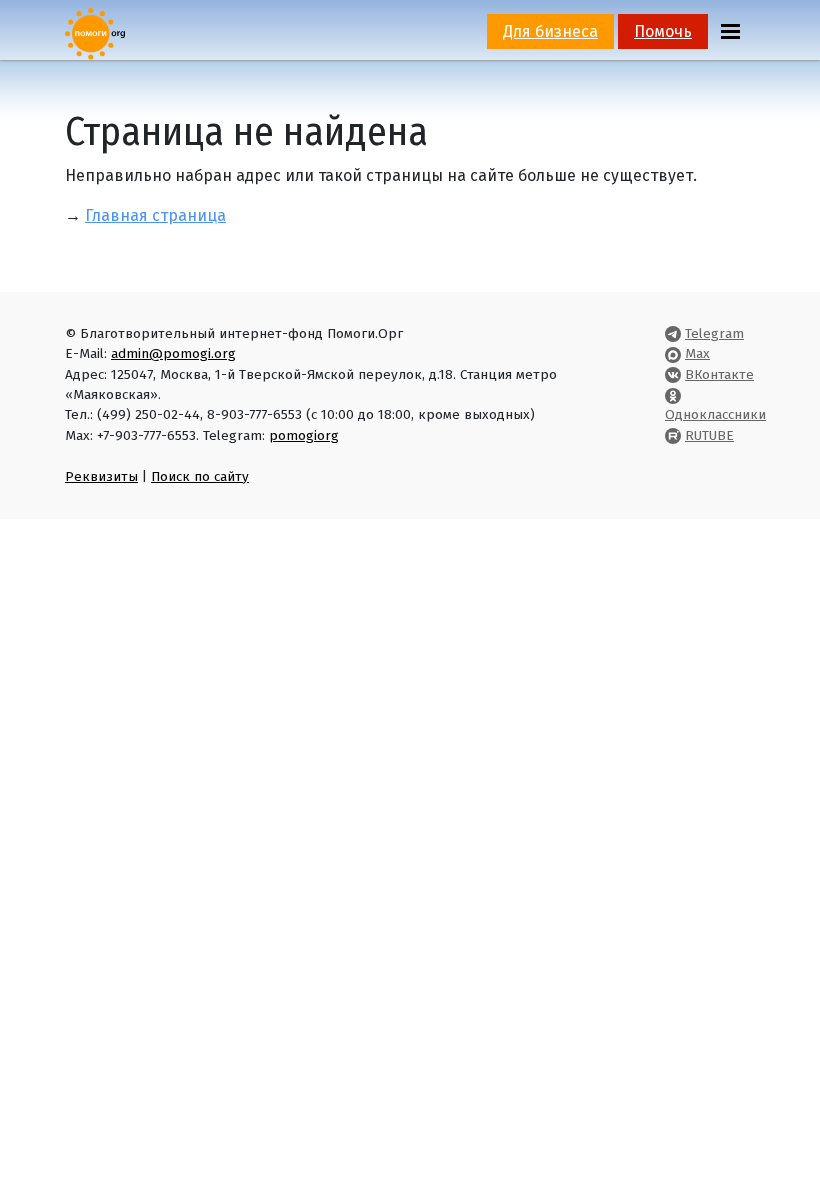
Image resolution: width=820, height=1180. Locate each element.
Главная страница (155, 215)
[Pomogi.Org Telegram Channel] (673, 333)
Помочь (663, 31)
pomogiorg (304, 435)
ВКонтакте (719, 374)
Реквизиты (101, 476)
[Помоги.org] (95, 32)
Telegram (714, 333)
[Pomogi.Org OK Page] (673, 394)
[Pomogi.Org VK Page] (673, 374)
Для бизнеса (550, 31)
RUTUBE (709, 435)
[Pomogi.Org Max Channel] (673, 353)
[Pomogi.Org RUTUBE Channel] (673, 435)
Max (697, 353)
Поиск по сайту (200, 476)
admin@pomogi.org (173, 353)
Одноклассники (715, 414)
